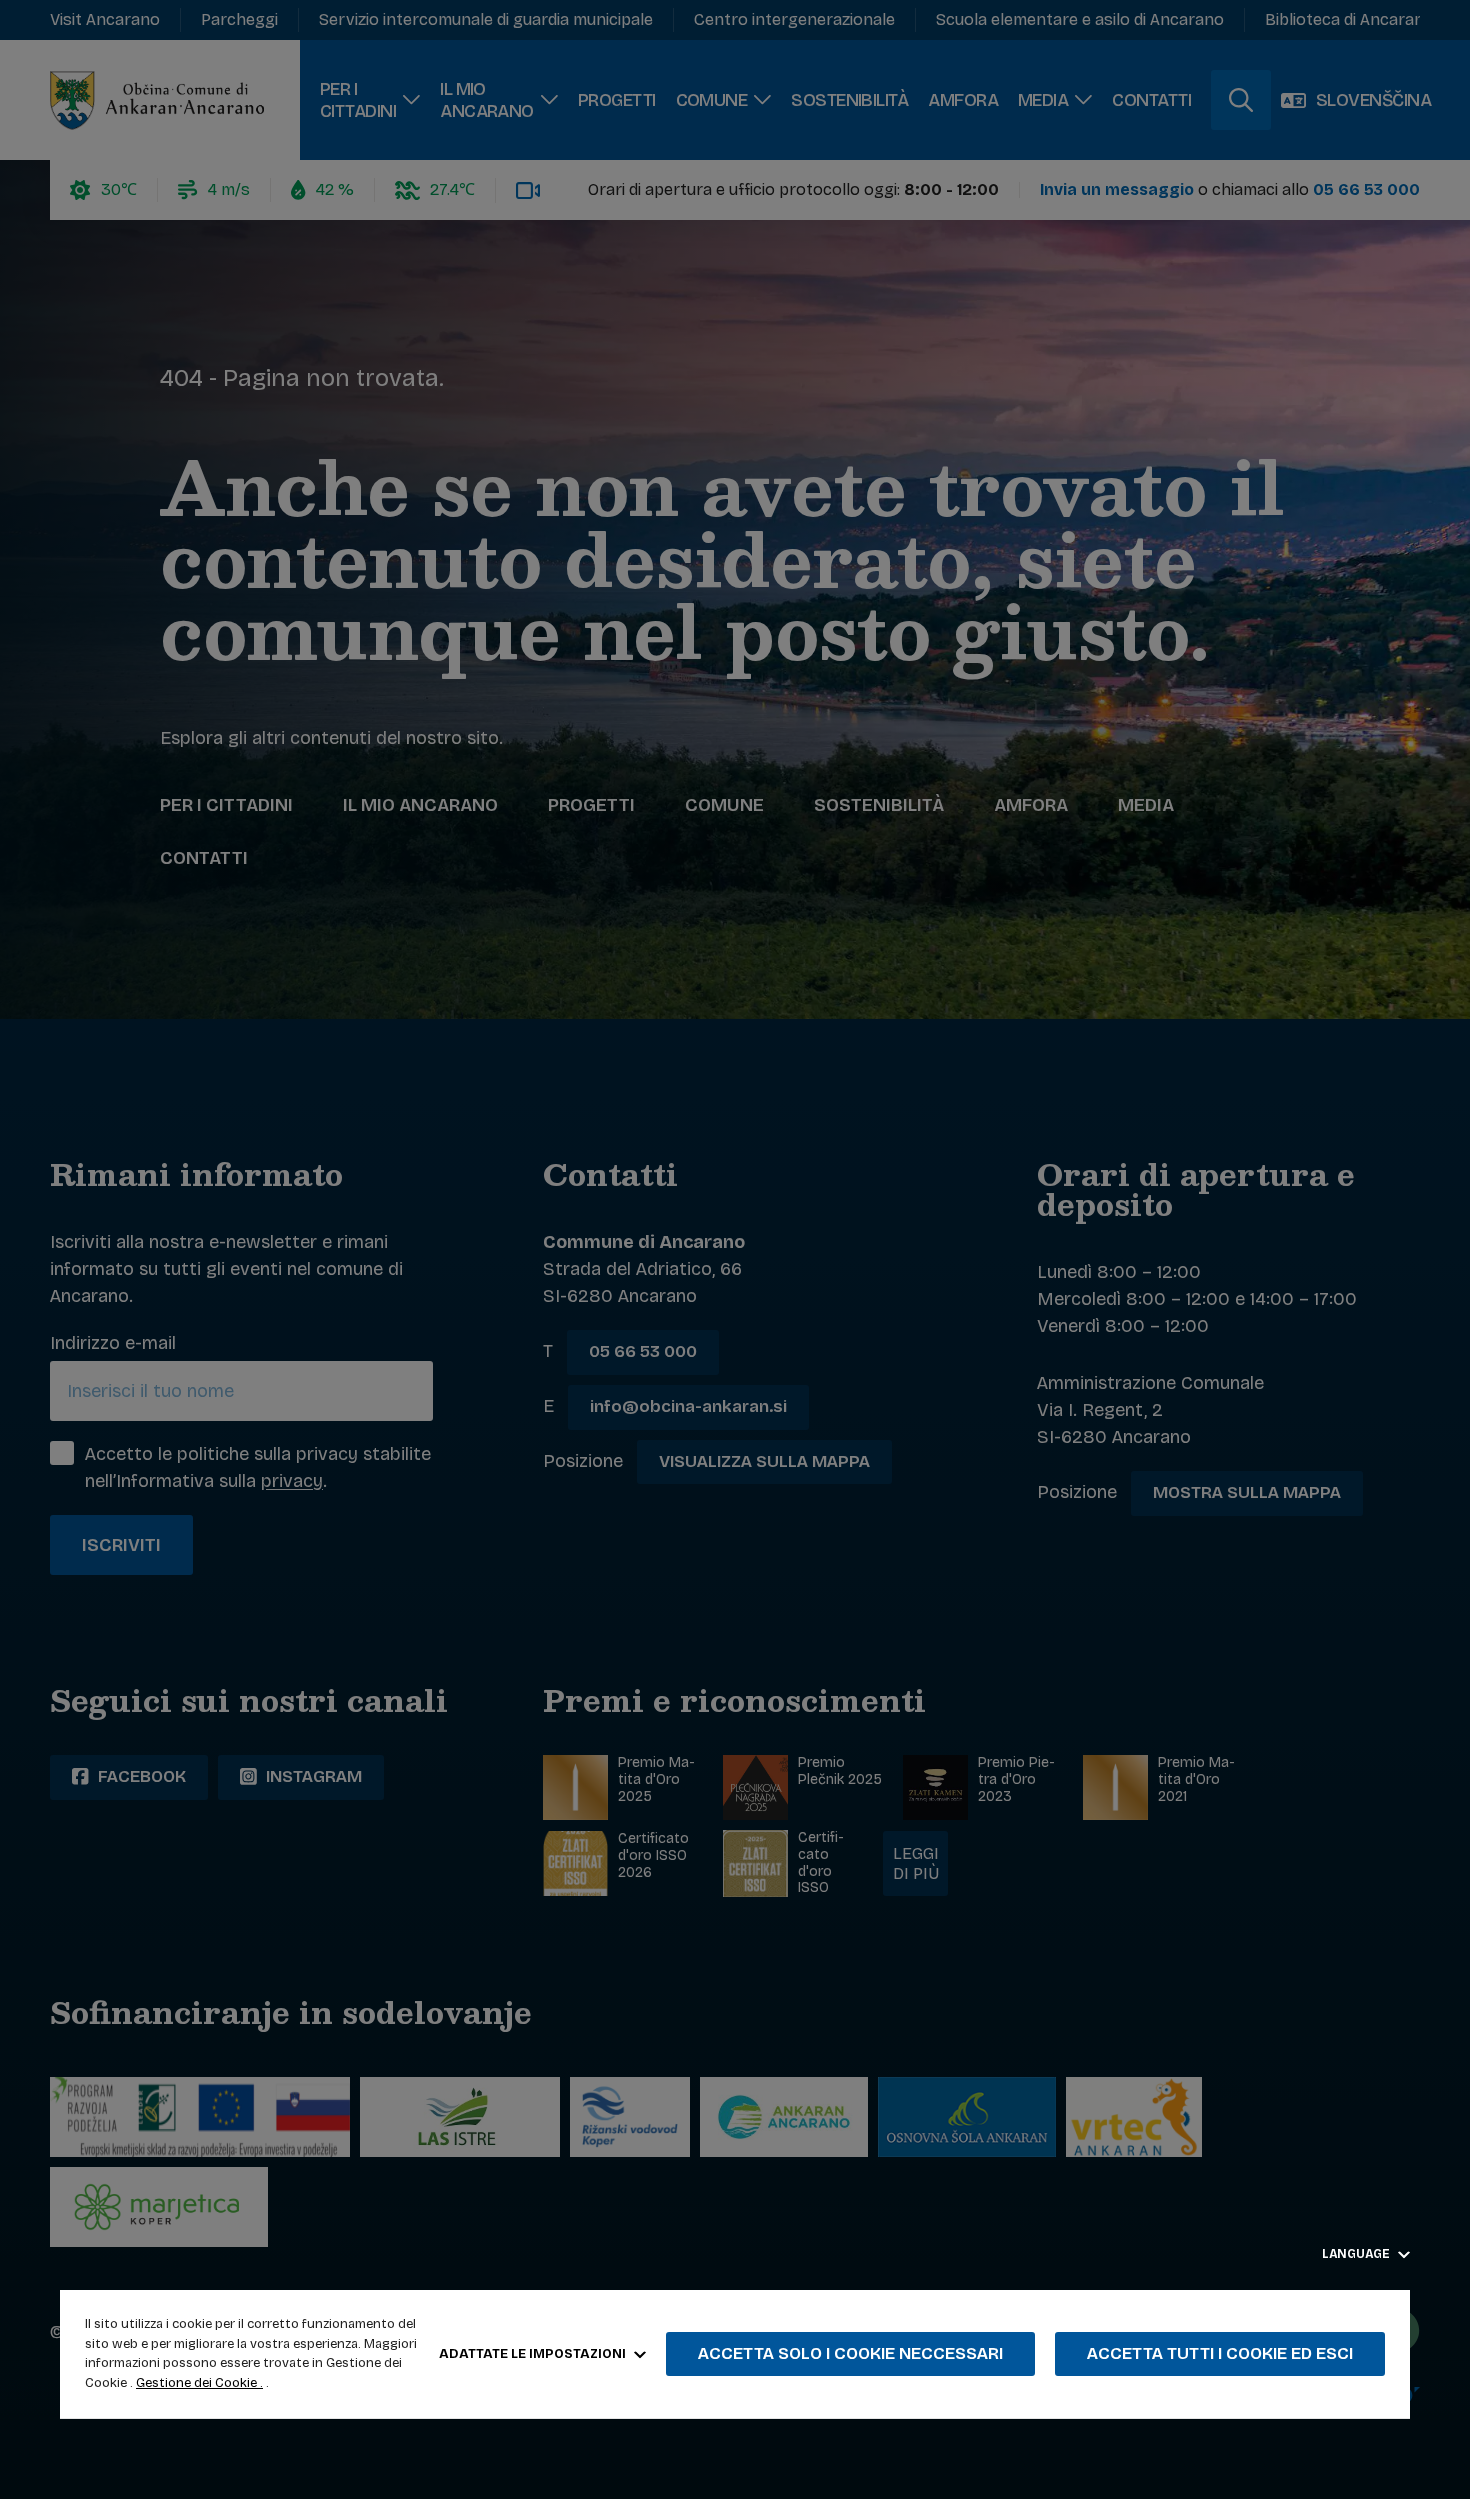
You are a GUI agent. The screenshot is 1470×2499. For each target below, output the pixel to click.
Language (1357, 2254)
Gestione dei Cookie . (199, 2383)
